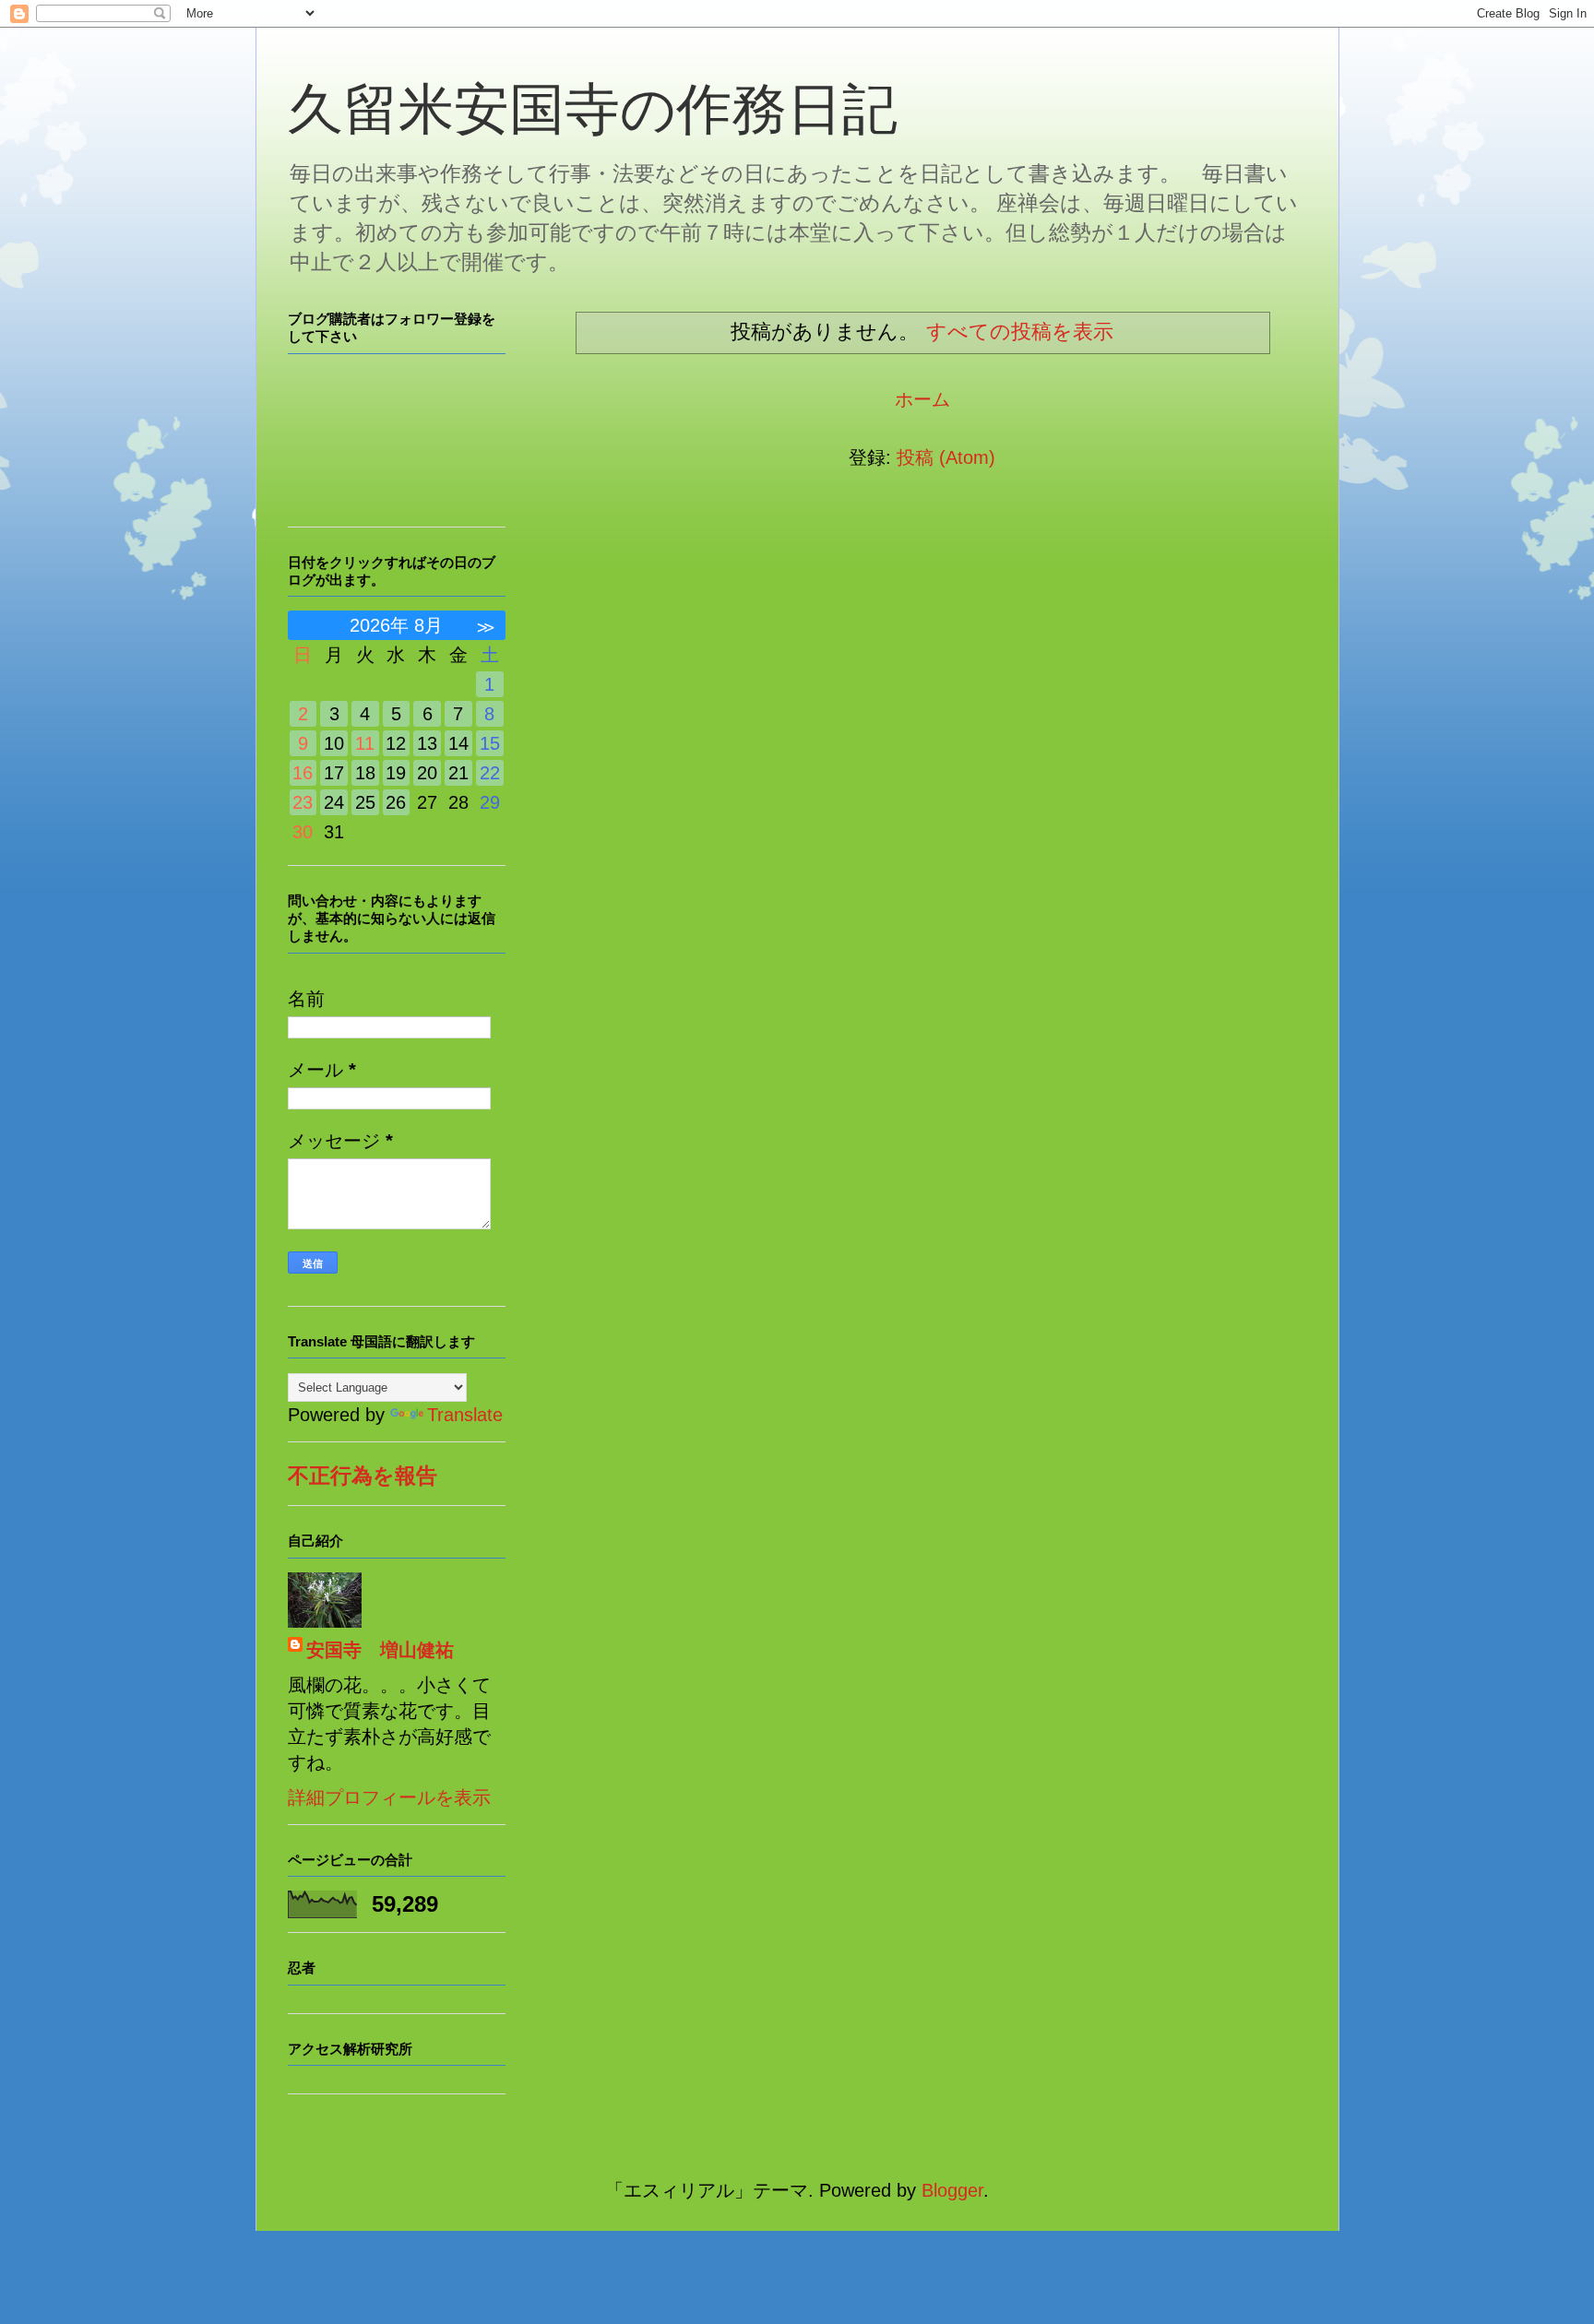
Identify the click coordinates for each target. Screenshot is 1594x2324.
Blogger (952, 2190)
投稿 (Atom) (946, 457)
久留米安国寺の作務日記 (593, 110)
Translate (465, 1415)
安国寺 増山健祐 (380, 1650)
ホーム (922, 399)
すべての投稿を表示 (1020, 332)
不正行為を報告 (363, 1476)
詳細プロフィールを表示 (389, 1797)
